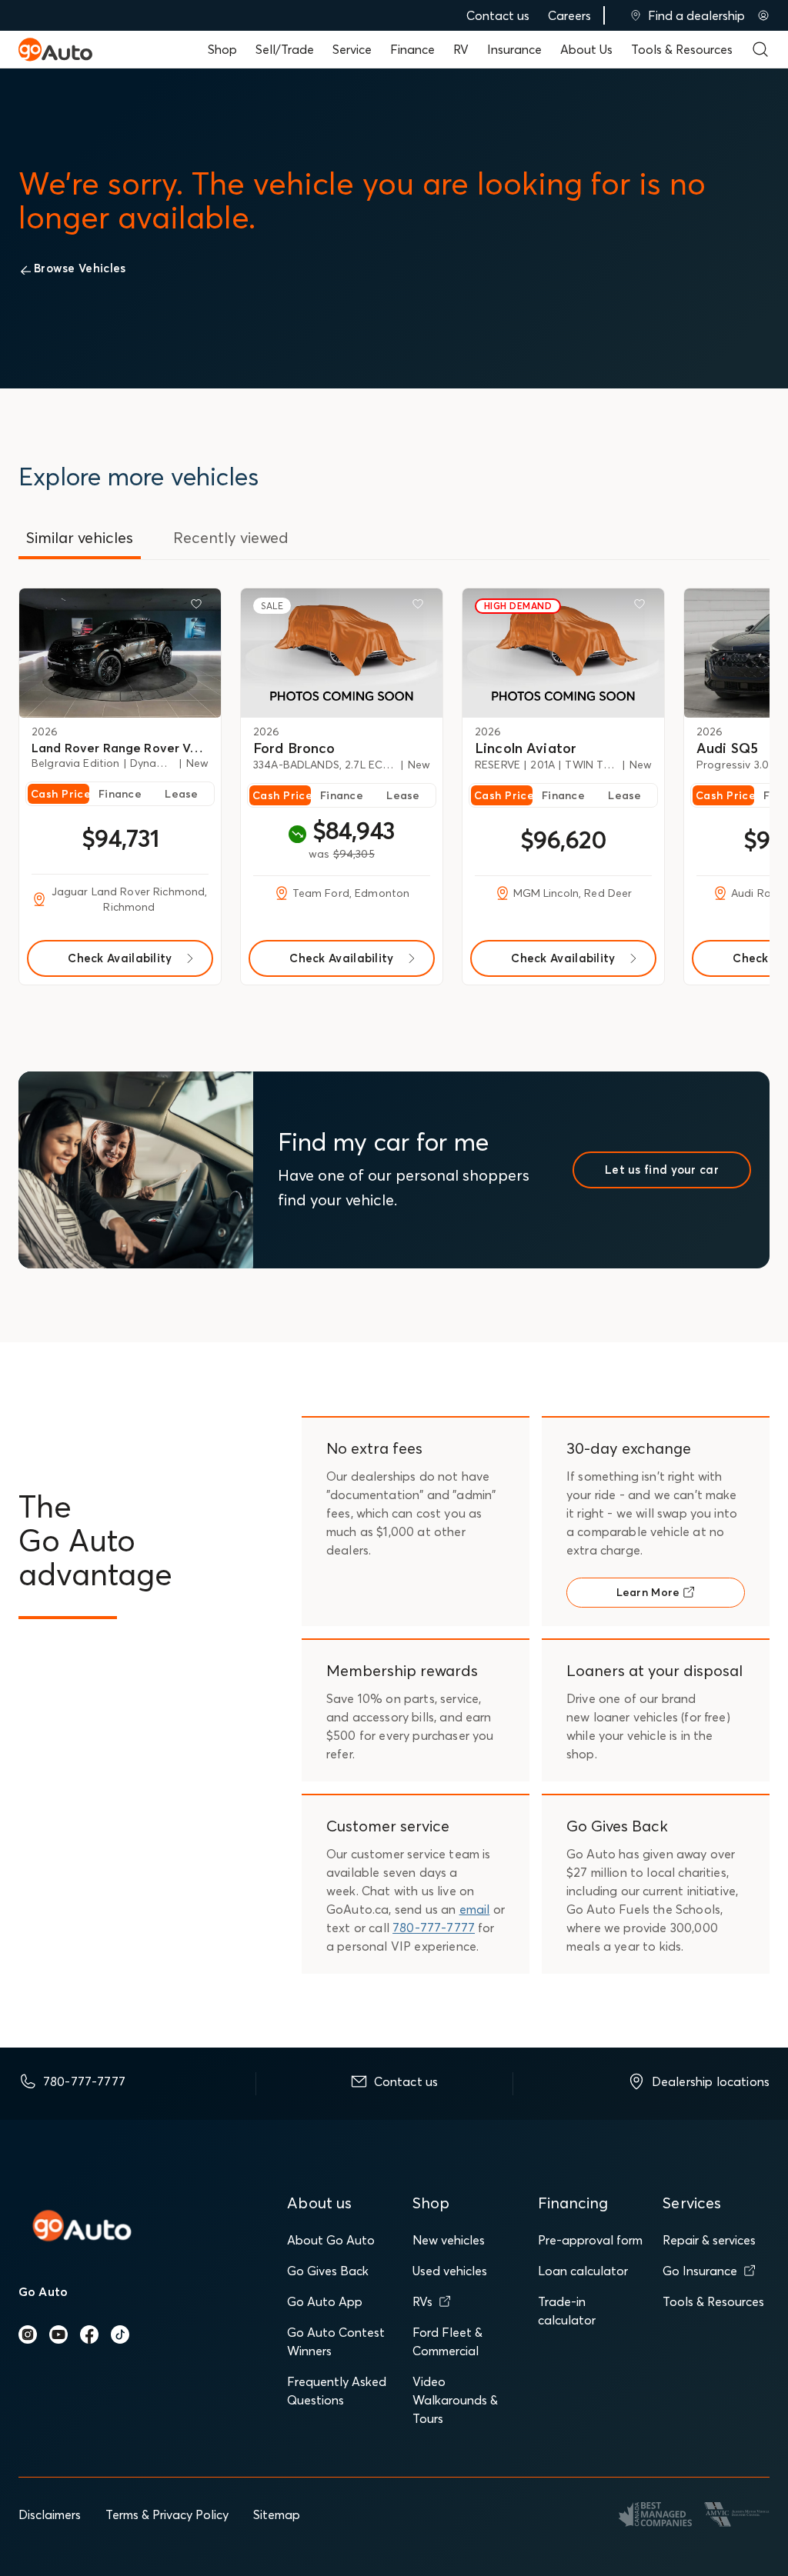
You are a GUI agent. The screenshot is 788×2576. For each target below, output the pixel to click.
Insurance (514, 49)
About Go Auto (331, 2240)
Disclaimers (50, 2514)
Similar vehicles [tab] (80, 537)
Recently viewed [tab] (231, 537)
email (475, 1909)
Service (352, 49)
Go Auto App (325, 2301)
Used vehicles (450, 2271)
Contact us (498, 15)
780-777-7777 (434, 1928)
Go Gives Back (328, 2271)
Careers (569, 15)
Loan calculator (583, 2271)
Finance (412, 49)
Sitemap (277, 2514)
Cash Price (60, 794)
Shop (222, 49)
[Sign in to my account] (763, 15)
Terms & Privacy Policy (167, 2514)
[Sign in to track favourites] (199, 607)
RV (461, 49)
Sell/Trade (285, 49)
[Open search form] (760, 49)
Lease (181, 794)
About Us (586, 49)
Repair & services (709, 2240)
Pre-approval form (590, 2240)
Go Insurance (700, 2271)
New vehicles (449, 2240)
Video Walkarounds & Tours (455, 2400)
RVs (422, 2301)
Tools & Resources (682, 49)
